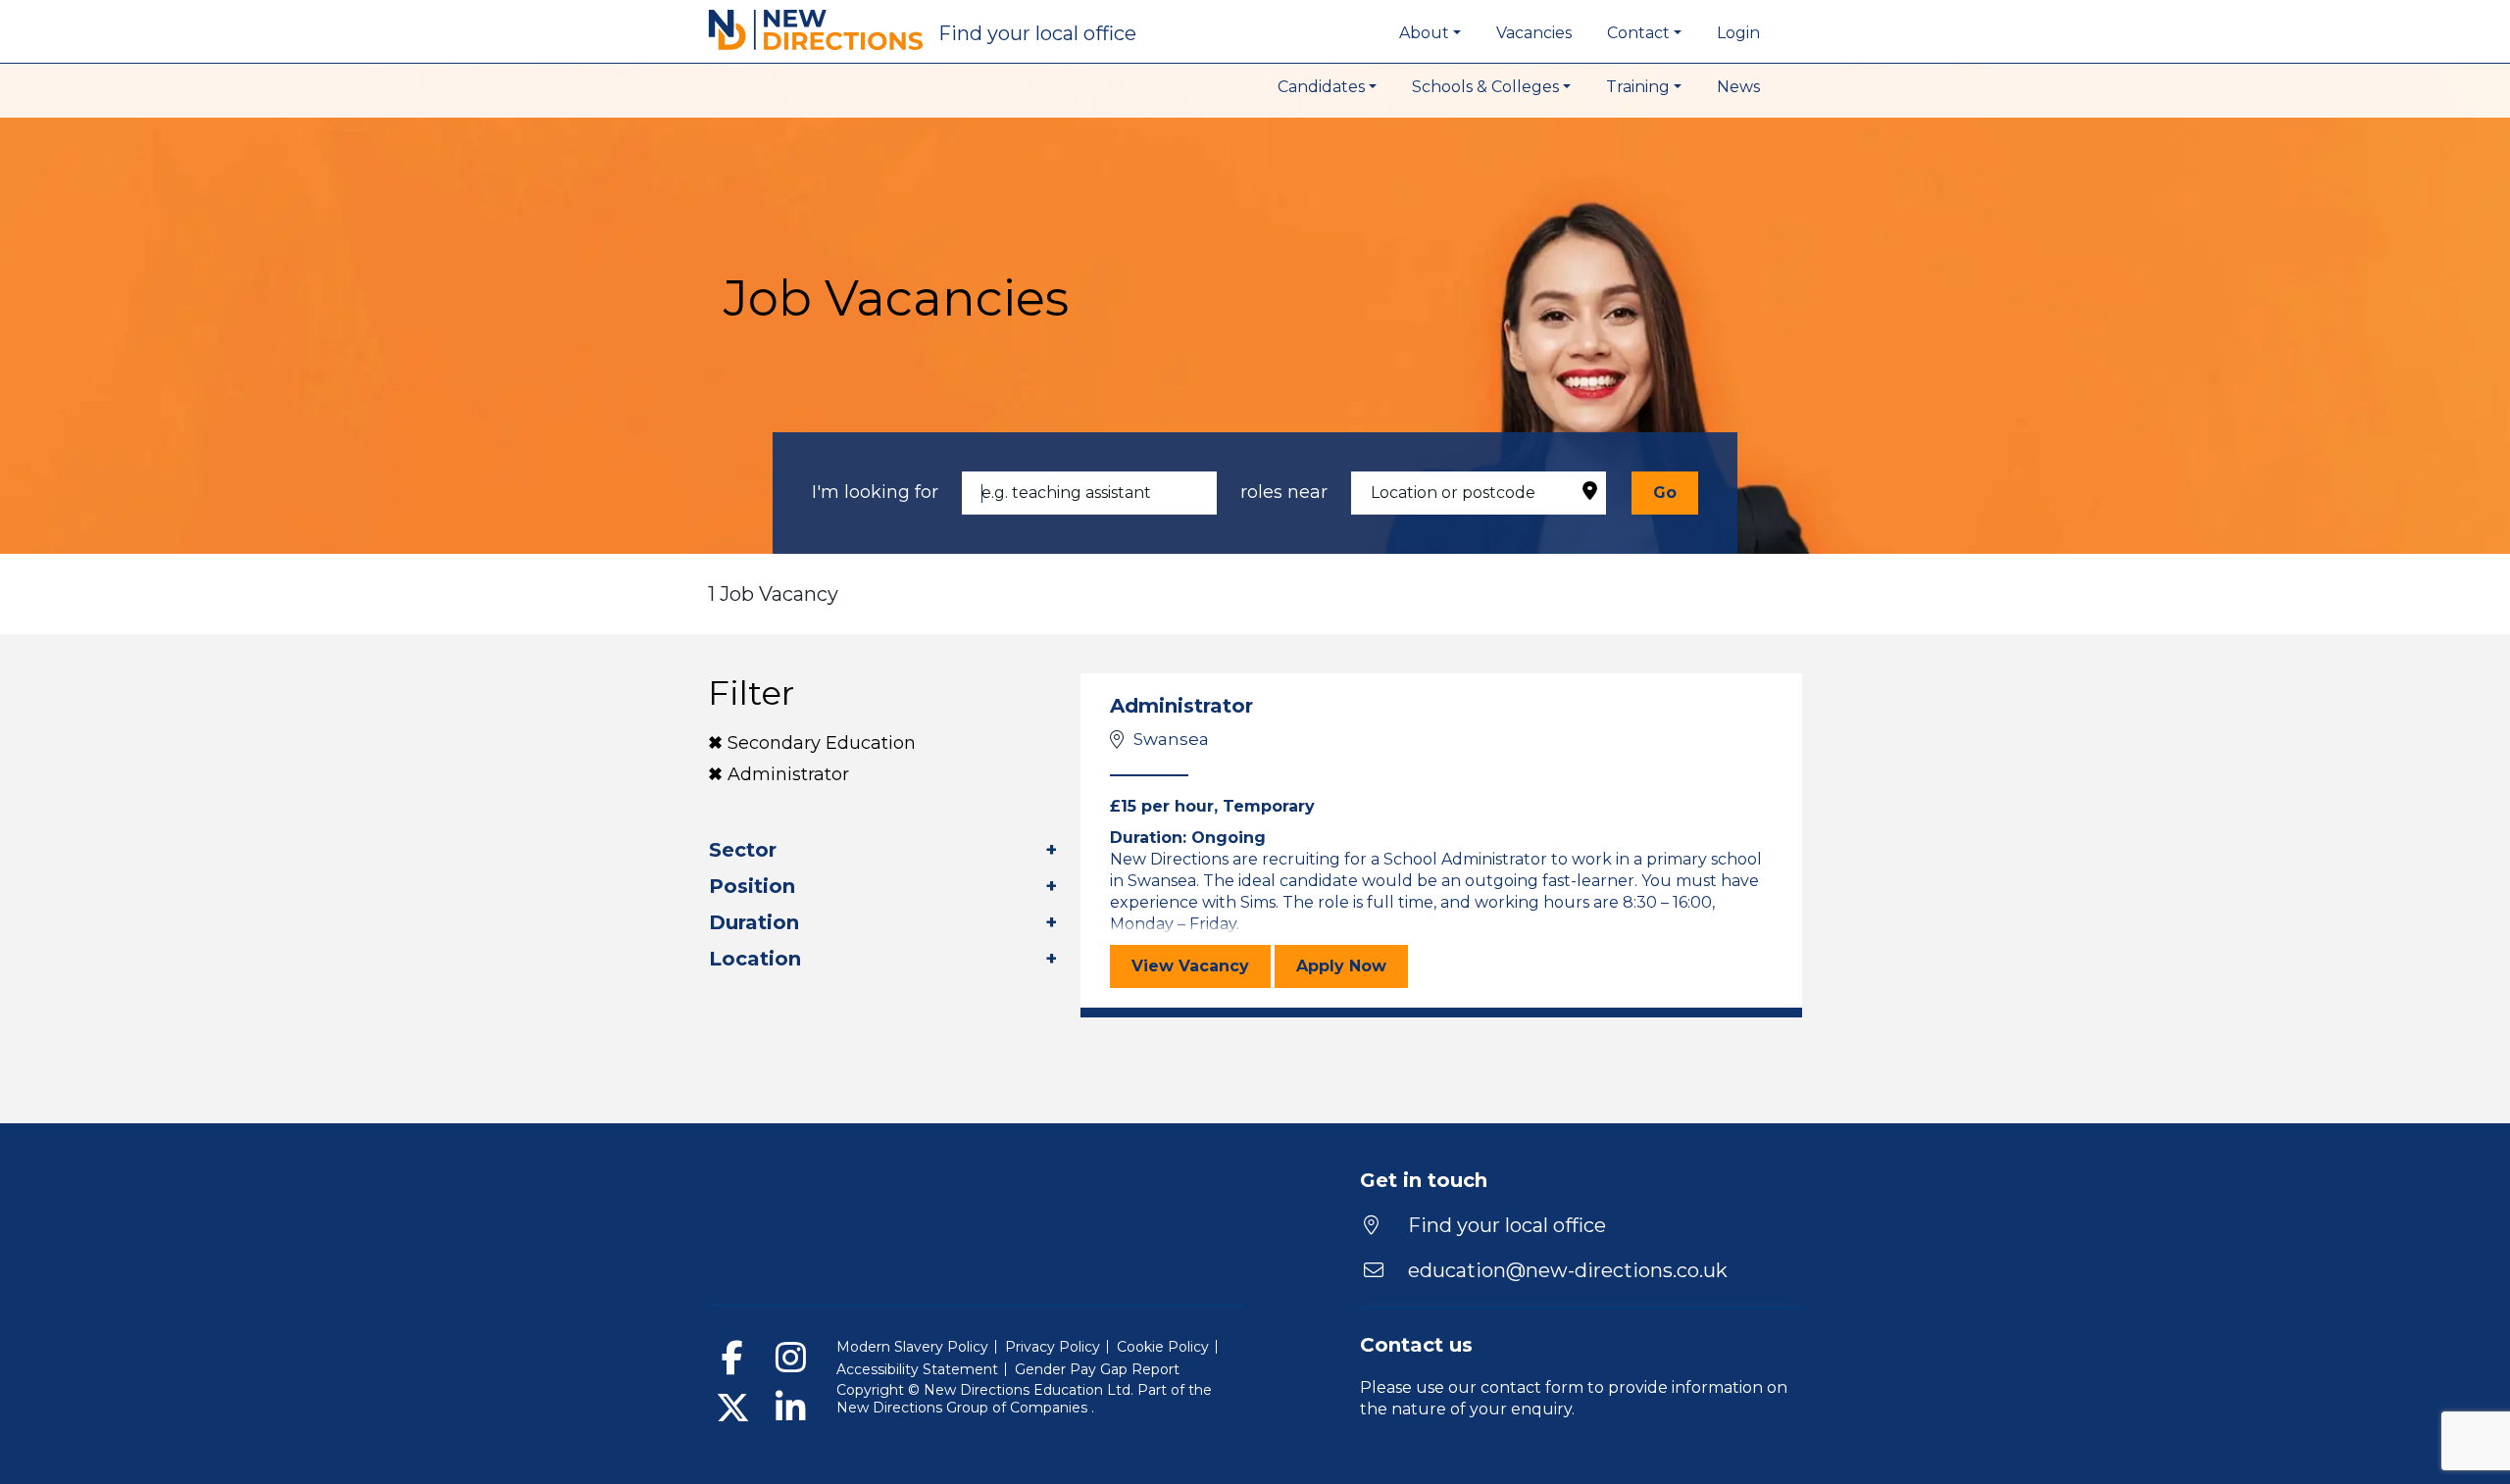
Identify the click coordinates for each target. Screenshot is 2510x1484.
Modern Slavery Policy (912, 1347)
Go (1665, 493)
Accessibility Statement (917, 1369)
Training (1638, 87)
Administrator (788, 774)
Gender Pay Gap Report (1097, 1369)
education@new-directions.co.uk (1568, 1270)
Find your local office (1505, 1225)
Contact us (1416, 1345)
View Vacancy (1201, 965)
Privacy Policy (1053, 1347)
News (1738, 87)
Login (1738, 33)
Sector (743, 850)
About (1424, 33)
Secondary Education (822, 743)
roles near (1284, 492)
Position (752, 886)
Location (755, 959)
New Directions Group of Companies (964, 1408)
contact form (1532, 1387)
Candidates (1321, 87)
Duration (754, 922)
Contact (1638, 33)
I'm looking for (875, 492)
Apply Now (1352, 965)
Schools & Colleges (1485, 87)
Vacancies (1534, 33)
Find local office (1037, 33)
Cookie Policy (1163, 1347)
